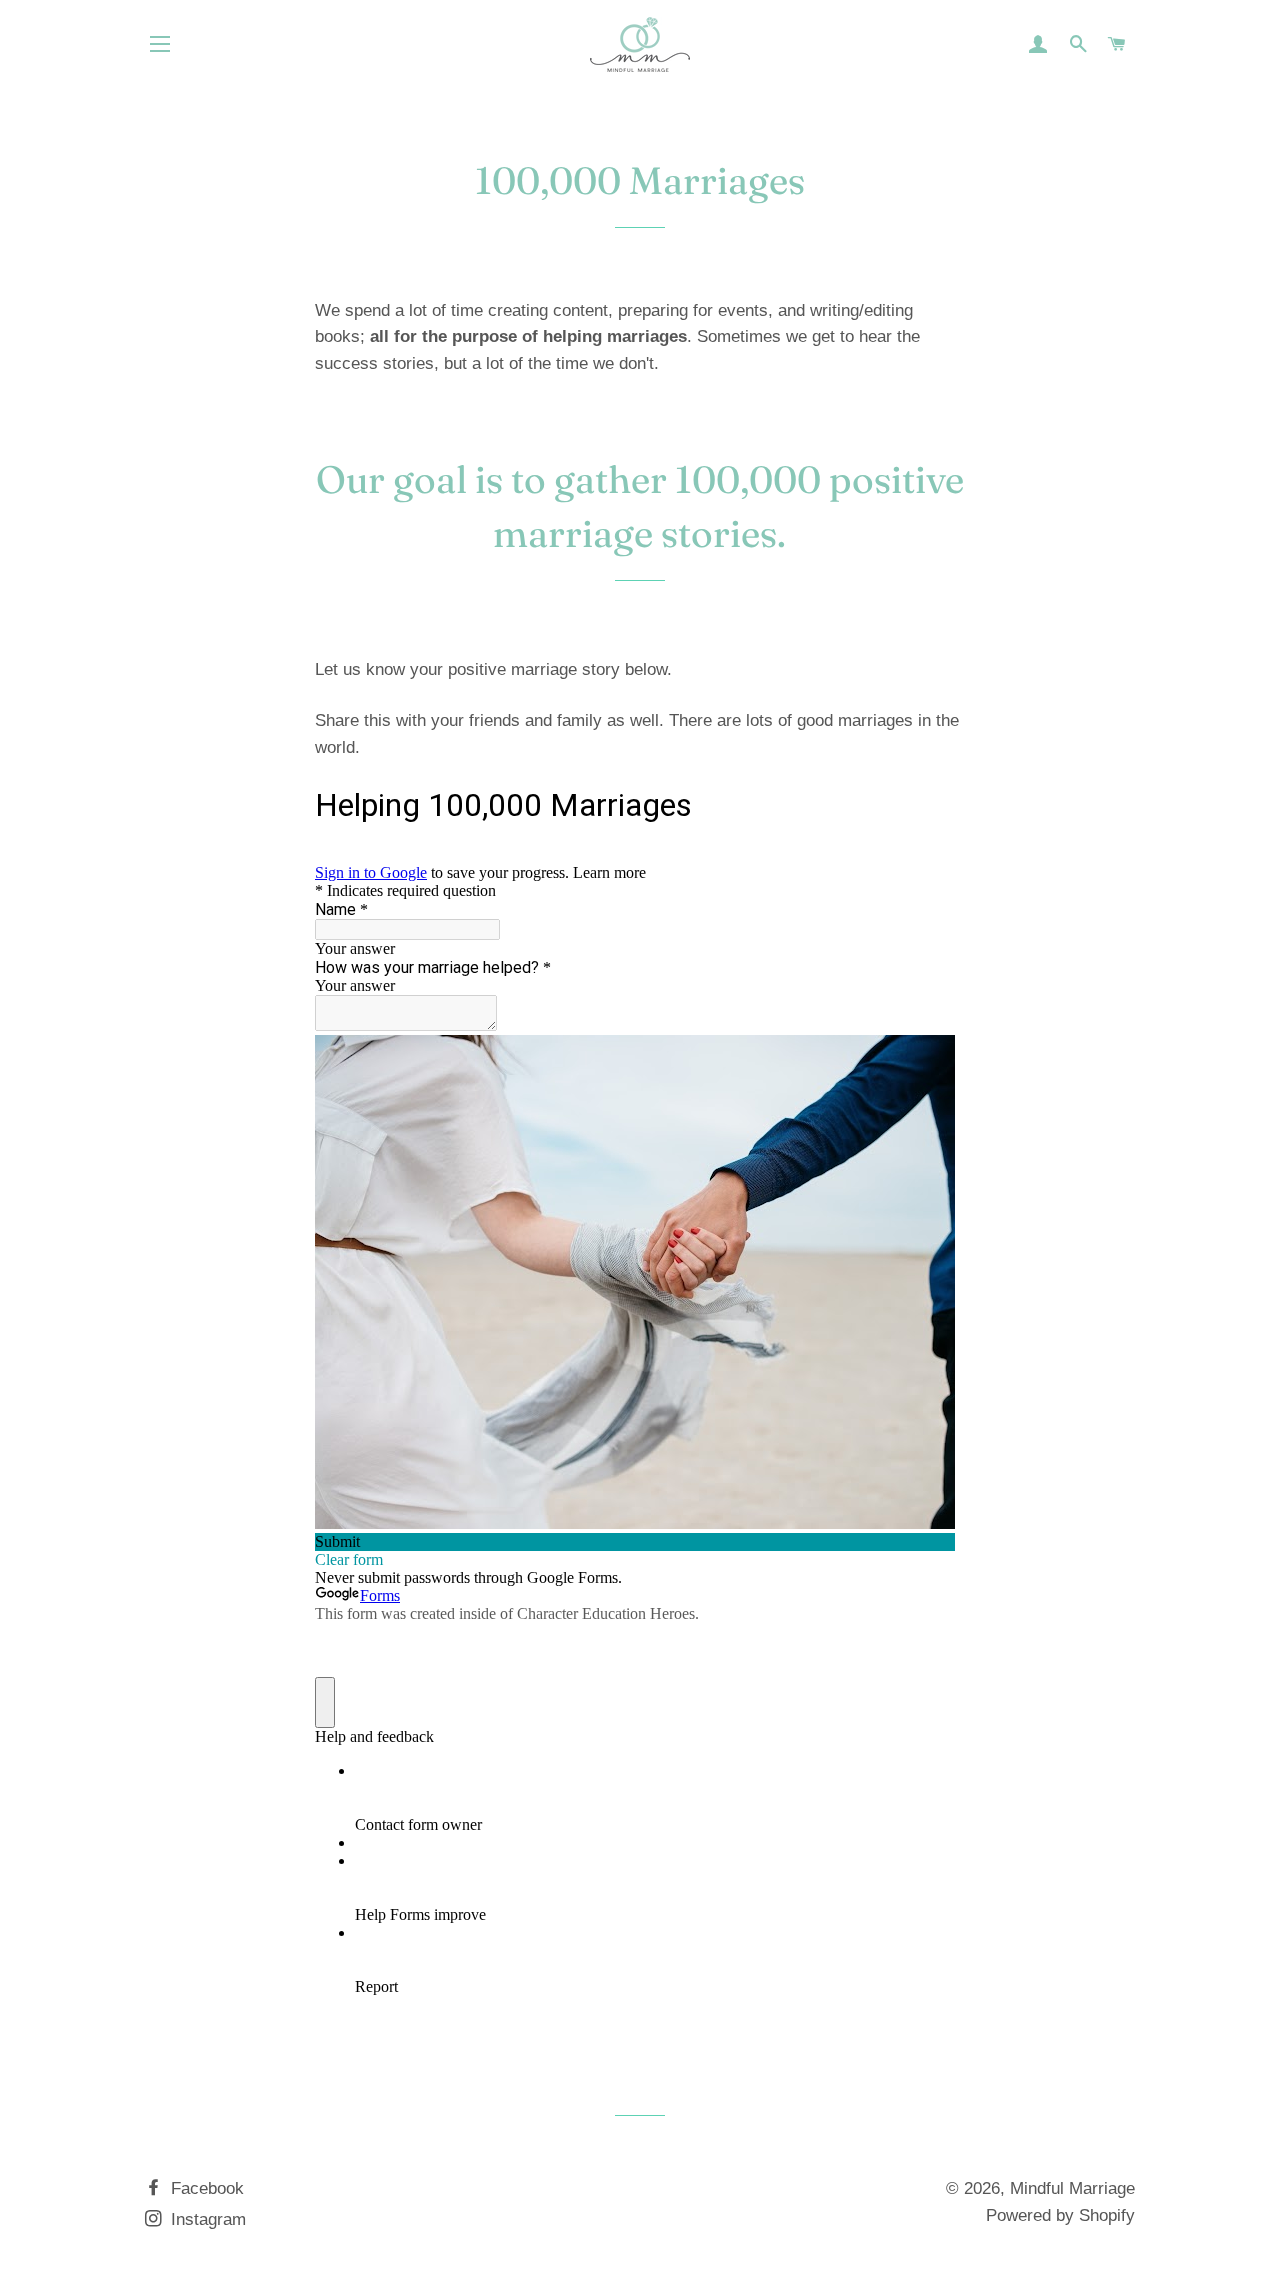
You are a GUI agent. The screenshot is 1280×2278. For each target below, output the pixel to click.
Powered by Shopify (1060, 2215)
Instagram (206, 2219)
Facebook (205, 2188)
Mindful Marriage (1072, 2188)
